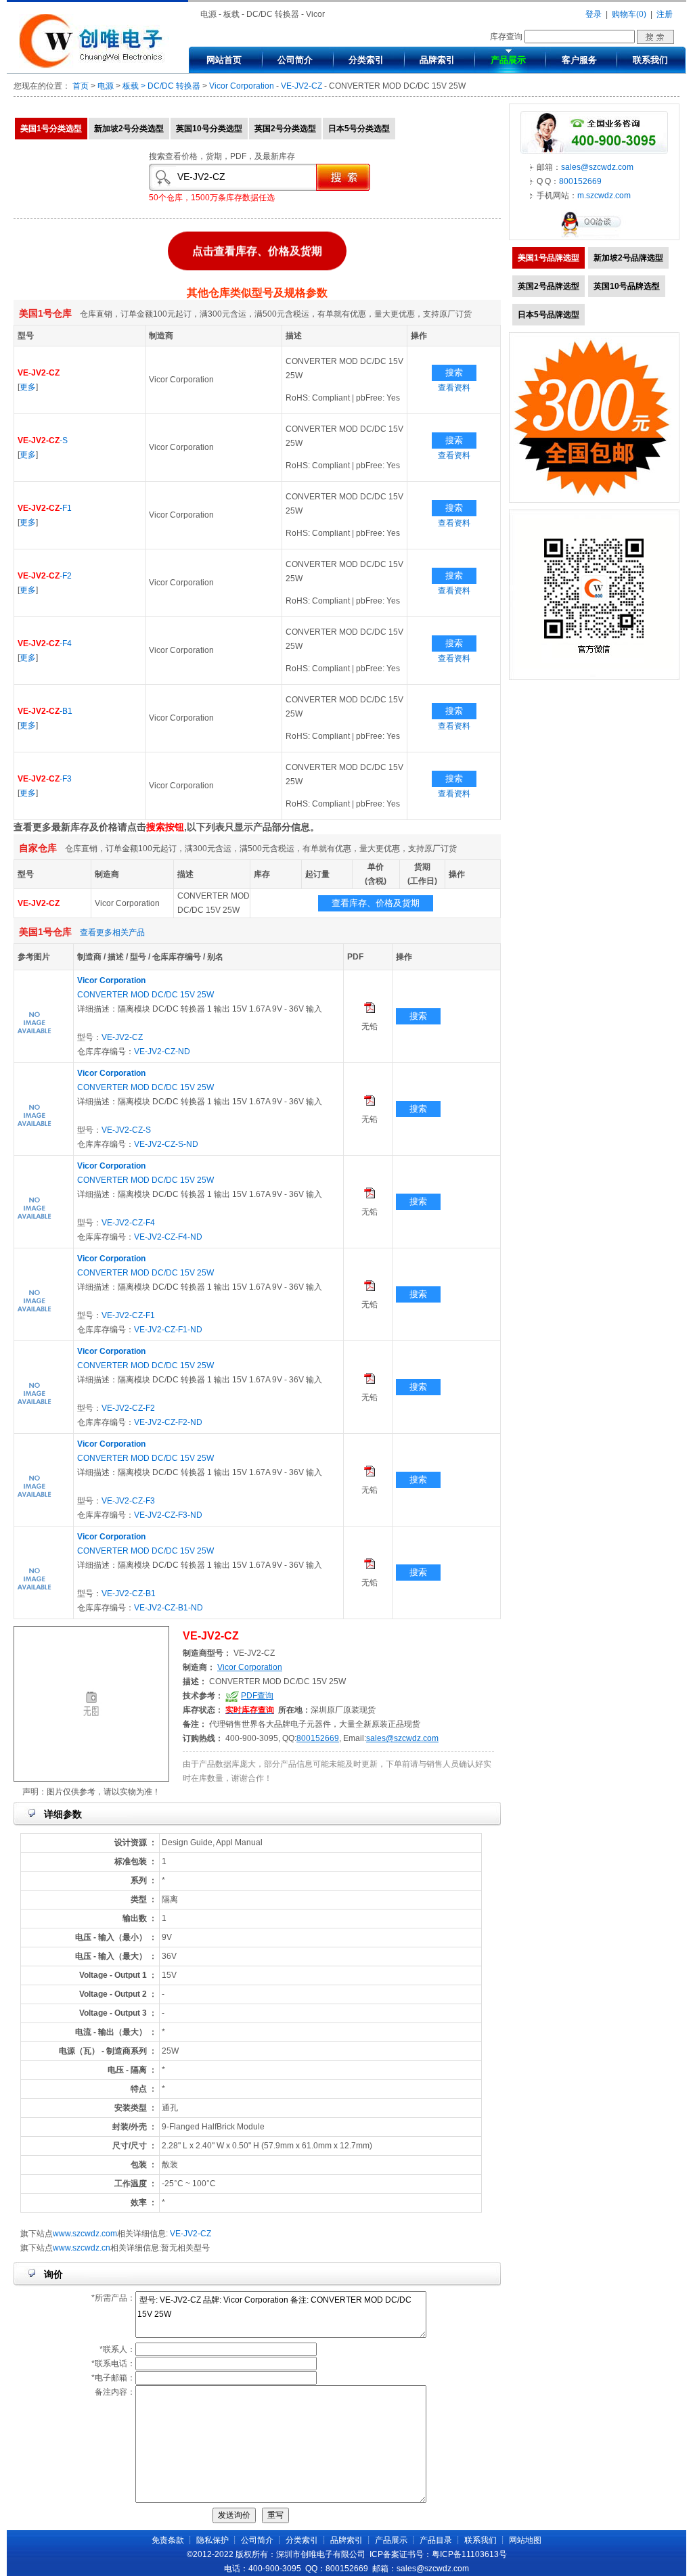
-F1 (45, 508)
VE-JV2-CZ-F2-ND (168, 1422)
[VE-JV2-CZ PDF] (370, 1010)
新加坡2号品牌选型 (628, 258)
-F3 (45, 779)
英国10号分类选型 (209, 129)
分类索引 (366, 60)
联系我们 (650, 60)
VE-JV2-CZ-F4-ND (168, 1237)
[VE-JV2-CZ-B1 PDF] (370, 1566)
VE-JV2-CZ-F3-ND (168, 1515)
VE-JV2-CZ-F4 (128, 1223)
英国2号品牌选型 (549, 286)
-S (43, 440)
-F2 (45, 576)
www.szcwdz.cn (82, 2248)
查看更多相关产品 (112, 932)
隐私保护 (213, 2540)
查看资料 (454, 388)
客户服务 (579, 60)
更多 (28, 387)
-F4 (45, 643)
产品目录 (436, 2540)
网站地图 (525, 2540)
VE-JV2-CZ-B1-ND (169, 1608)
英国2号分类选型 (285, 129)
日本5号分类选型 (359, 129)
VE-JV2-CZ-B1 (129, 1594)
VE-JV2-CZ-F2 (128, 1408)
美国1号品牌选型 (549, 258)
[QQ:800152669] (594, 237)
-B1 (45, 711)
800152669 (318, 1738)
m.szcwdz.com (604, 196)
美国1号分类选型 (51, 129)
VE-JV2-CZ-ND (162, 1052)
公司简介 (295, 60)
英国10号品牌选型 (627, 286)
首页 (81, 86)
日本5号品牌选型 (549, 315)
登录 (594, 14)
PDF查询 (257, 1696)
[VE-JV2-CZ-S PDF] (370, 1103)
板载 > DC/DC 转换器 (161, 86)
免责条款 (168, 2540)
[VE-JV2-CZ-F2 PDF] (370, 1381)
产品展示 (508, 60)
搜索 (454, 372)
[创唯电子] (94, 66)
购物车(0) (629, 14)
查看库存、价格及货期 (376, 903)
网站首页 (224, 60)
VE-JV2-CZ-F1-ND (168, 1330)
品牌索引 (437, 60)
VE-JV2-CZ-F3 (128, 1501)
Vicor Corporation (242, 86)
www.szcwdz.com (85, 2234)
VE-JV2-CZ (301, 86)
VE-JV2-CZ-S (126, 1130)
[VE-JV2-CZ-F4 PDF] (370, 1196)
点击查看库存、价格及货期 (257, 249)
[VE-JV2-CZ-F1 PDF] (370, 1288)
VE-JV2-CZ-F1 (128, 1315)
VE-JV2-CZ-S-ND (166, 1144)
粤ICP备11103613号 (469, 2554)
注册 (665, 14)
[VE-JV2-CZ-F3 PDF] (370, 1474)
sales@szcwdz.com (402, 1738)
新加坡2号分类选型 (129, 129)
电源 (106, 86)
